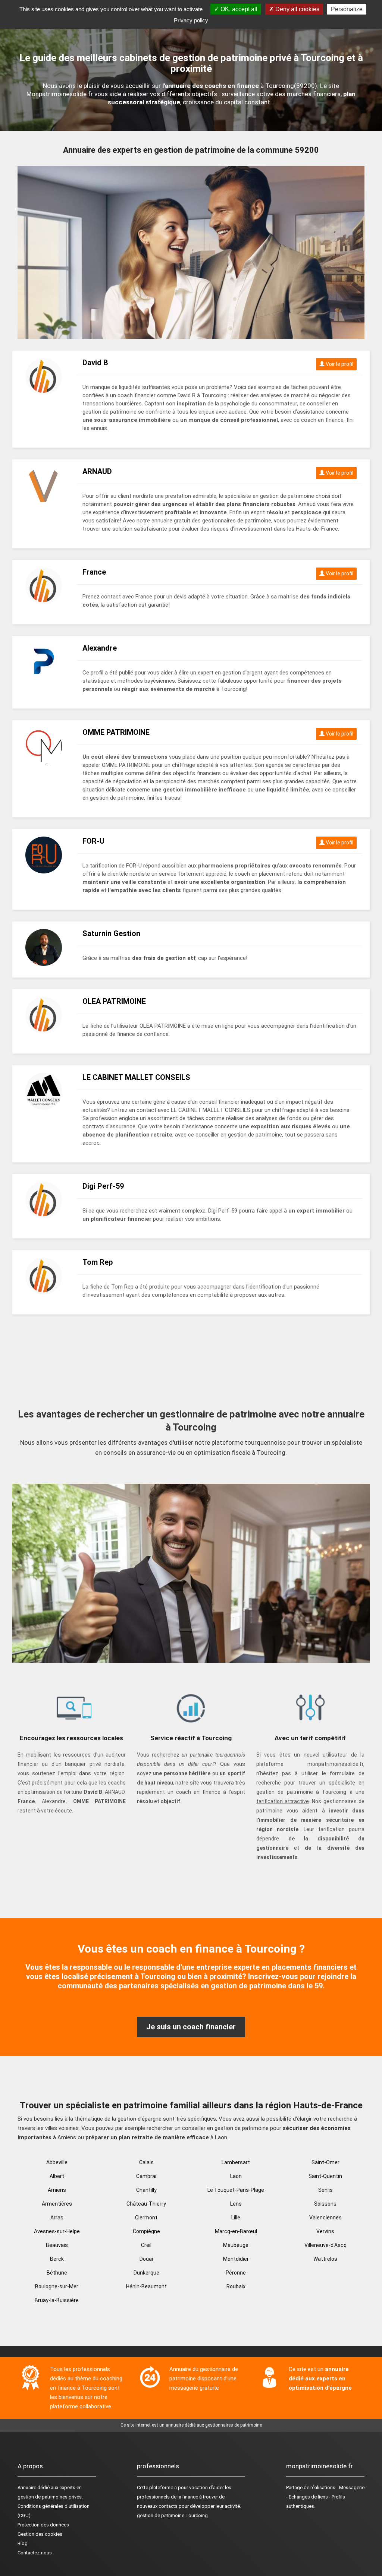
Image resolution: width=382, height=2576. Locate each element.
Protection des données (43, 2525)
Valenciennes (325, 2218)
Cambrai (146, 2176)
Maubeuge (236, 2245)
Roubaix (236, 2286)
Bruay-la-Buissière (57, 2300)
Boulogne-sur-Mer (57, 2286)
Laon (236, 2176)
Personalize (347, 9)
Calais (146, 2162)
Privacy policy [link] (191, 20)
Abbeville (57, 2162)
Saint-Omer (325, 2162)
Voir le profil (339, 364)
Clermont (146, 2218)
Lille (236, 2218)
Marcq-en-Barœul (236, 2231)
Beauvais (57, 2245)
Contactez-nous (35, 2553)
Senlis (325, 2190)
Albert (57, 2176)
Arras (57, 2218)
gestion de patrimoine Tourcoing (172, 2515)
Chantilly (146, 2190)
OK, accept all (238, 9)
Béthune (57, 2273)
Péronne (236, 2273)
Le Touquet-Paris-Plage (236, 2190)
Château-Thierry (146, 2204)
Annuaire (27, 2488)
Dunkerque (146, 2273)
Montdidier (236, 2259)
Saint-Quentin (325, 2176)
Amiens (57, 2190)
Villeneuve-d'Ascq (325, 2245)
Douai (146, 2259)
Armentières (57, 2204)
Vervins (325, 2231)
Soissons (325, 2204)
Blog (23, 2543)
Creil (146, 2245)
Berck (57, 2259)
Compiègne (146, 2231)
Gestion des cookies (40, 2534)
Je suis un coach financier (191, 2027)
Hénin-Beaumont (146, 2286)
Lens (236, 2204)
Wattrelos (325, 2259)
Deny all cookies (297, 9)
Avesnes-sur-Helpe (57, 2231)
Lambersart (236, 2162)
